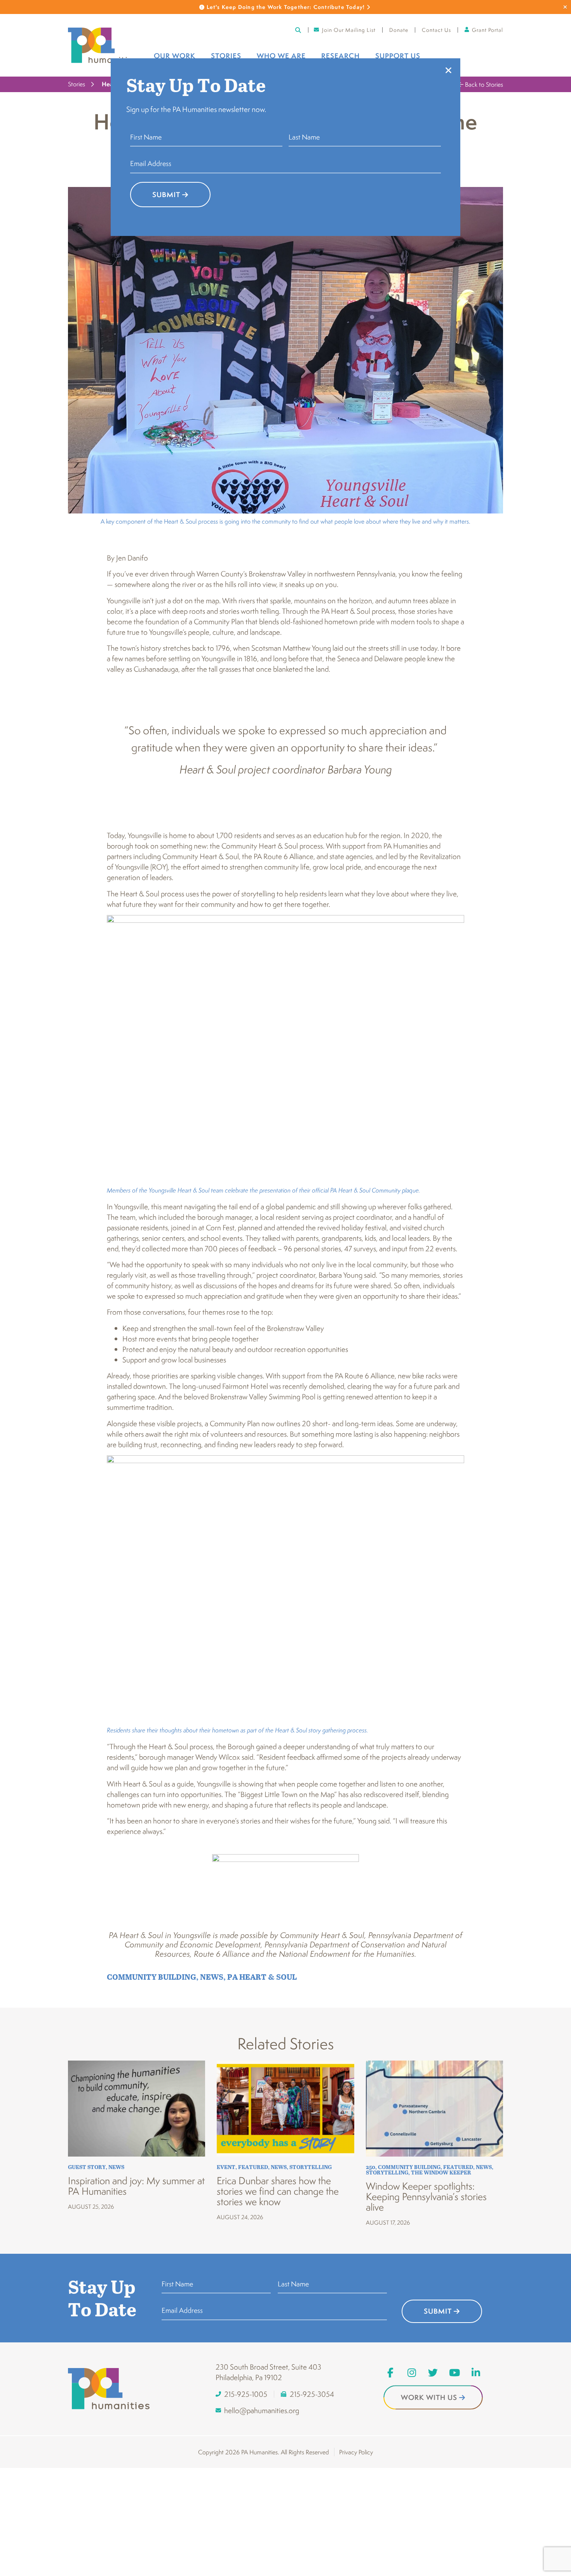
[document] (285, 1288)
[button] (448, 70)
